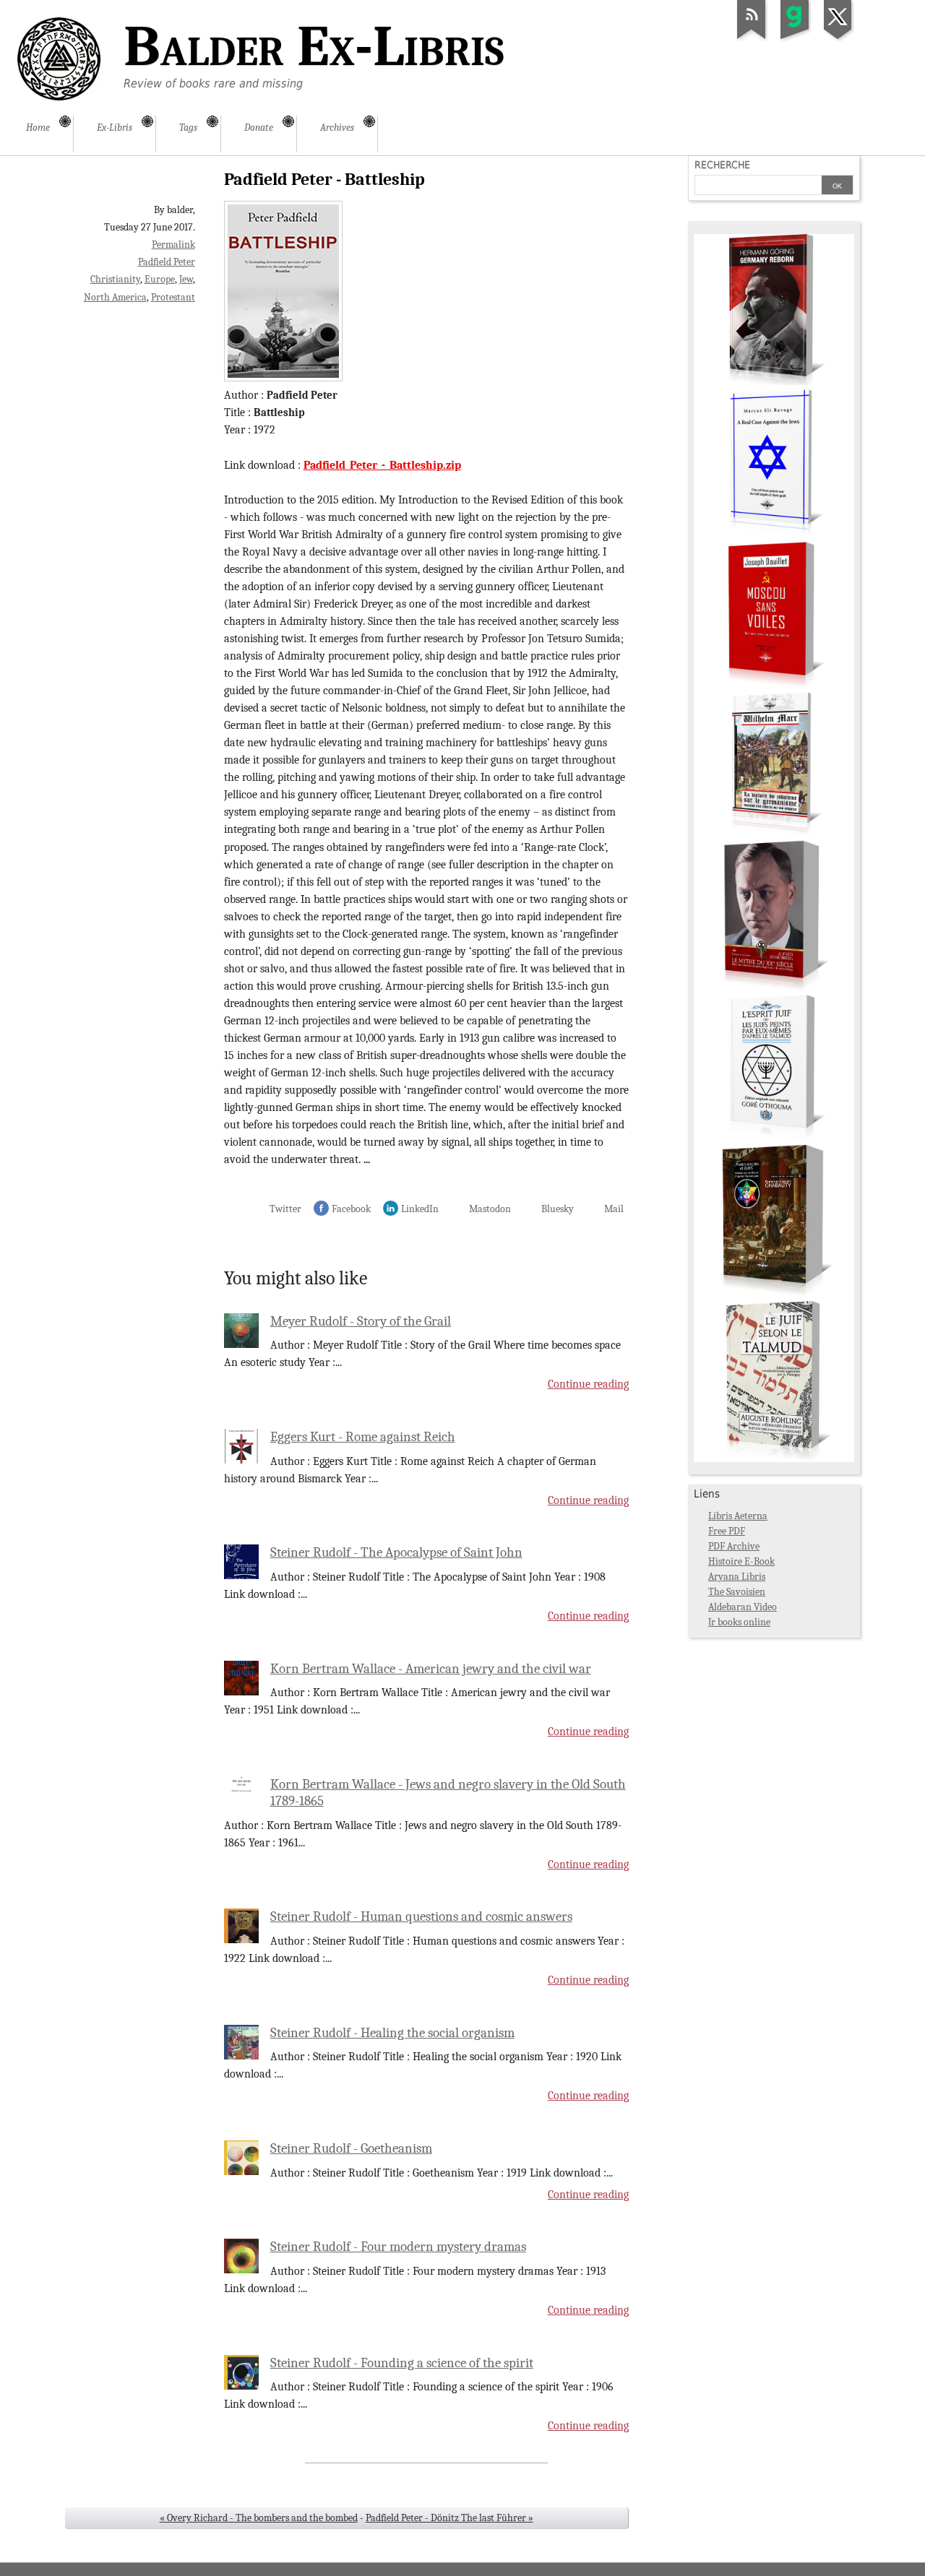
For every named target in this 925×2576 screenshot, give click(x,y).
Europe (160, 279)
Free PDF (727, 1531)
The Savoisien (737, 1592)
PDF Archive (734, 1546)
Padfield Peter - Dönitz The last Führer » (449, 2518)
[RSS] (752, 39)
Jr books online (739, 1622)
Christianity (115, 279)
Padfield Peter (167, 262)
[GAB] (795, 39)
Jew (186, 279)
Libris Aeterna (738, 1516)
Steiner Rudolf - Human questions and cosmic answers (421, 1916)
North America (115, 297)
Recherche (722, 165)
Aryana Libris (737, 1577)
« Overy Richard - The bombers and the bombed (259, 2518)
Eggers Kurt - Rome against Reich (363, 1437)
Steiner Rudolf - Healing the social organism (392, 2033)
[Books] (774, 1459)
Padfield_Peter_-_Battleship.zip (382, 465)
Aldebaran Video (743, 1607)
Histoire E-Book (741, 1561)
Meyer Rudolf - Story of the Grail (361, 1321)
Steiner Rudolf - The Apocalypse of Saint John (396, 1552)
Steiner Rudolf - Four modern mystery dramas (398, 2247)
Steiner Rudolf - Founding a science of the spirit (402, 2363)
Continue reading (588, 1384)
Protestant (173, 297)
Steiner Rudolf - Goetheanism (351, 2148)
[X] (838, 39)
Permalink (173, 245)
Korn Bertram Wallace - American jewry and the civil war (431, 1669)
